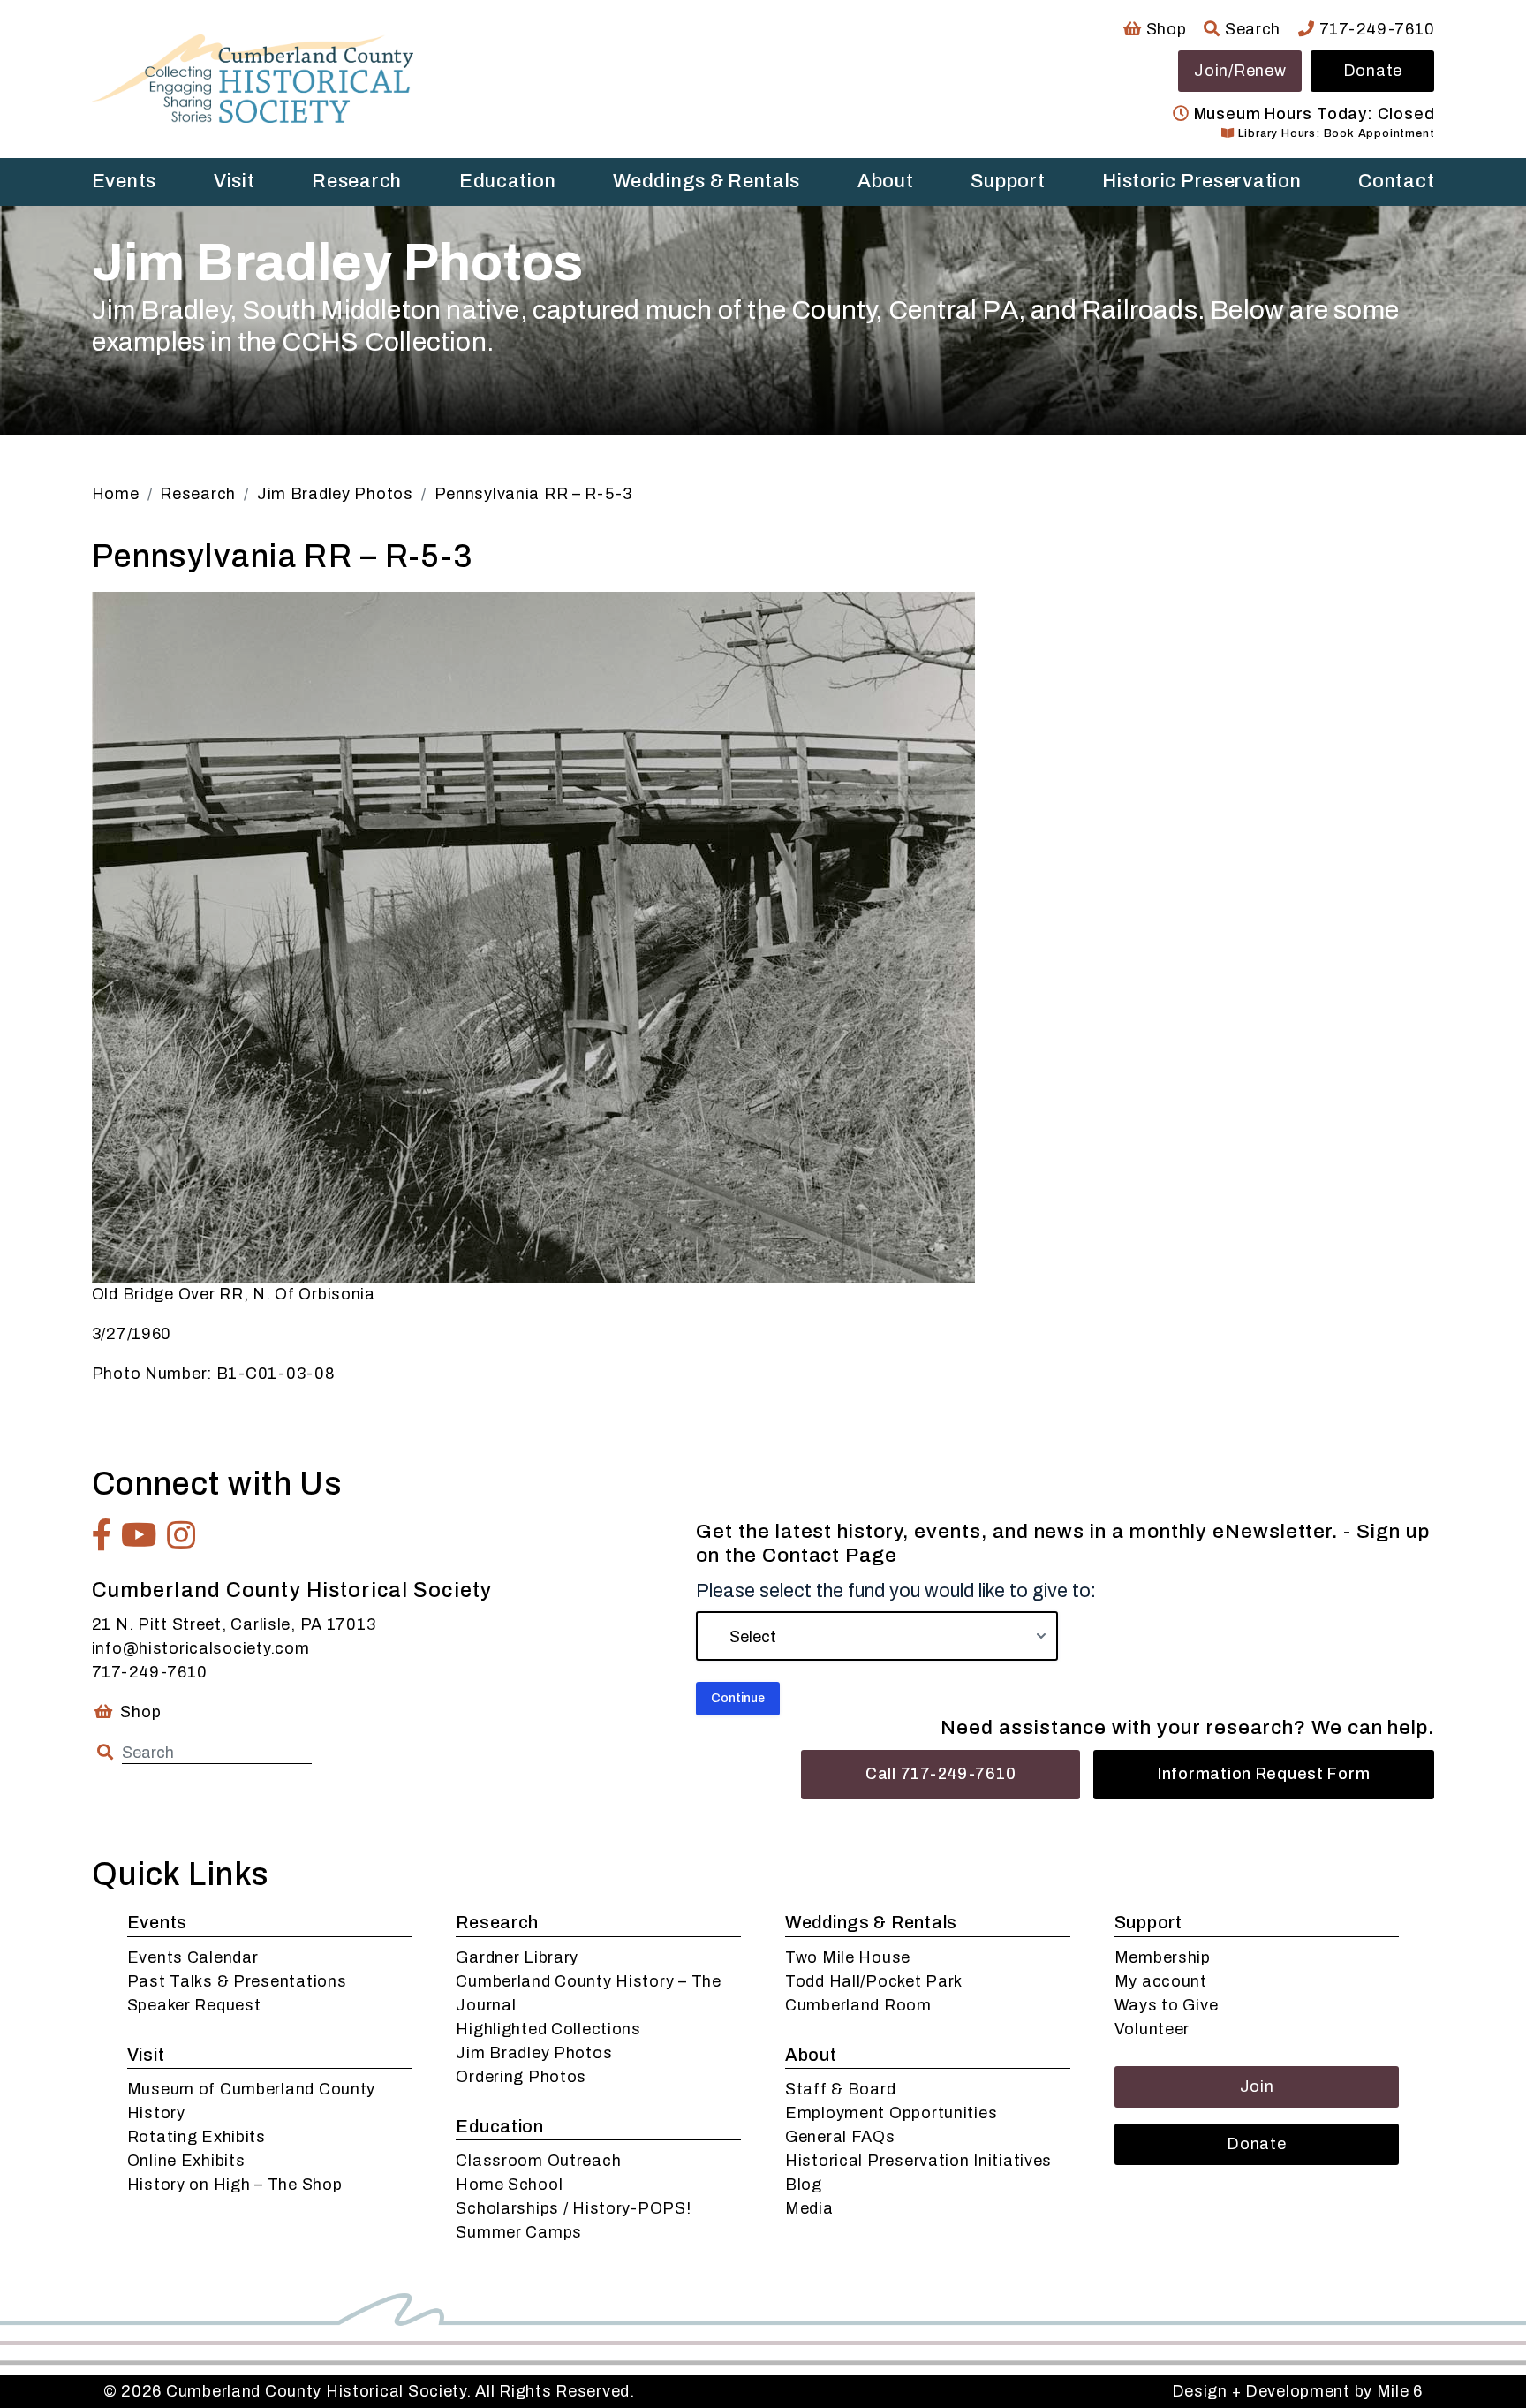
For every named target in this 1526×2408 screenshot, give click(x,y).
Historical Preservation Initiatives (918, 2161)
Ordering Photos (521, 2077)
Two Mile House (848, 1957)
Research (357, 181)
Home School (509, 2185)
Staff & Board (840, 2089)
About (886, 181)
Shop (1164, 29)
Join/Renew (1240, 71)
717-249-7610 (1375, 29)
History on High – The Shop (235, 2185)
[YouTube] (140, 1535)
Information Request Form (1264, 1774)
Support (1008, 181)
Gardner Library (517, 1957)
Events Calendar (193, 1957)
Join (1257, 2086)
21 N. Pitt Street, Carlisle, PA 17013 (234, 1624)
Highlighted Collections (548, 2029)
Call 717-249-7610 (941, 1774)
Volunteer (1152, 2029)
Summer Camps (519, 2232)
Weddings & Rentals (706, 181)
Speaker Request (194, 2005)
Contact (1396, 181)
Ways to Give (1167, 2005)
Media (809, 2208)
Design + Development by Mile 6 (1298, 2391)
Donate (1373, 71)
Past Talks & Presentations (237, 1981)
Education (507, 181)
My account (1161, 1981)
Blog (804, 2185)
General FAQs (840, 2137)
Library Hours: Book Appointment (1334, 133)
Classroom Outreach (538, 2161)
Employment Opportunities (891, 2113)
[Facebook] (102, 1535)
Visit (234, 181)
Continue (738, 1698)
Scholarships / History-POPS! (573, 2208)
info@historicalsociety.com (201, 1648)
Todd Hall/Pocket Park (874, 1981)
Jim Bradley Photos (534, 2053)
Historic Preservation (1201, 181)
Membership (1163, 1957)
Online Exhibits (186, 2161)
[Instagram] (181, 1535)
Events (124, 181)
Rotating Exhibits (196, 2137)
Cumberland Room (858, 2005)
